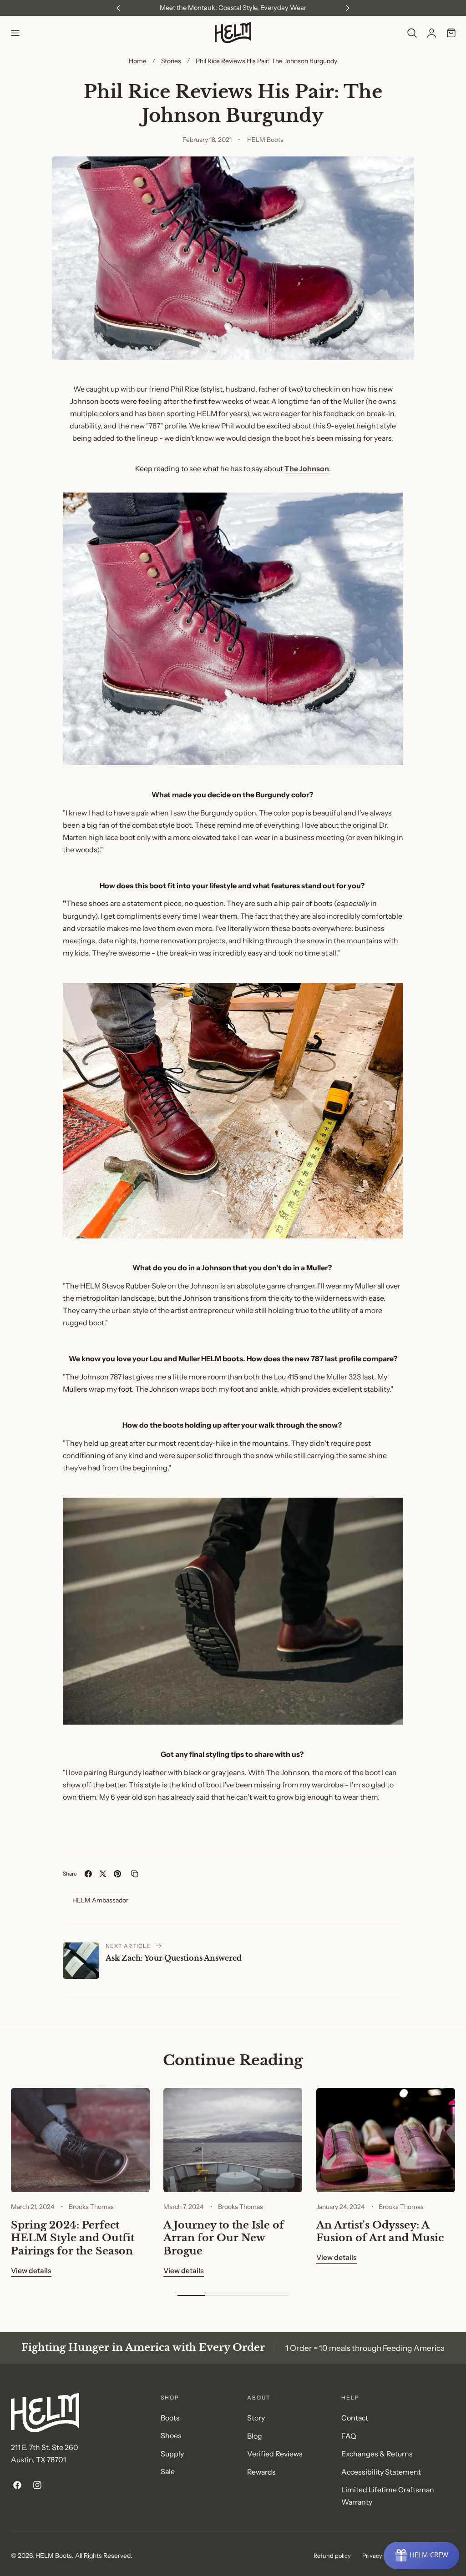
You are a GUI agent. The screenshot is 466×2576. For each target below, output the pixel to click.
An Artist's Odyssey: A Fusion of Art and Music (380, 2231)
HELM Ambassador (100, 1900)
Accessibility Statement (381, 2472)
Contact (355, 2418)
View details (31, 2271)
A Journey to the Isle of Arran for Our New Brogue (224, 2238)
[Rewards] (421, 2556)
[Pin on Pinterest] (117, 1874)
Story (256, 2418)
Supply (172, 2454)
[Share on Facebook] (88, 1874)
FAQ (349, 2436)
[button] (15, 33)
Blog (255, 2436)
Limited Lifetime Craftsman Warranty (388, 2496)
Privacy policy (381, 2556)
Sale (168, 2472)
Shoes (171, 2436)
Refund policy (332, 2556)
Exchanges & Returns (377, 2454)
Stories (171, 61)
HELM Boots (54, 2555)
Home (138, 61)
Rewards (261, 2472)
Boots (170, 2418)
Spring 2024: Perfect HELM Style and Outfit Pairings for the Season (73, 2238)
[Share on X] (103, 1874)
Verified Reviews (275, 2454)
